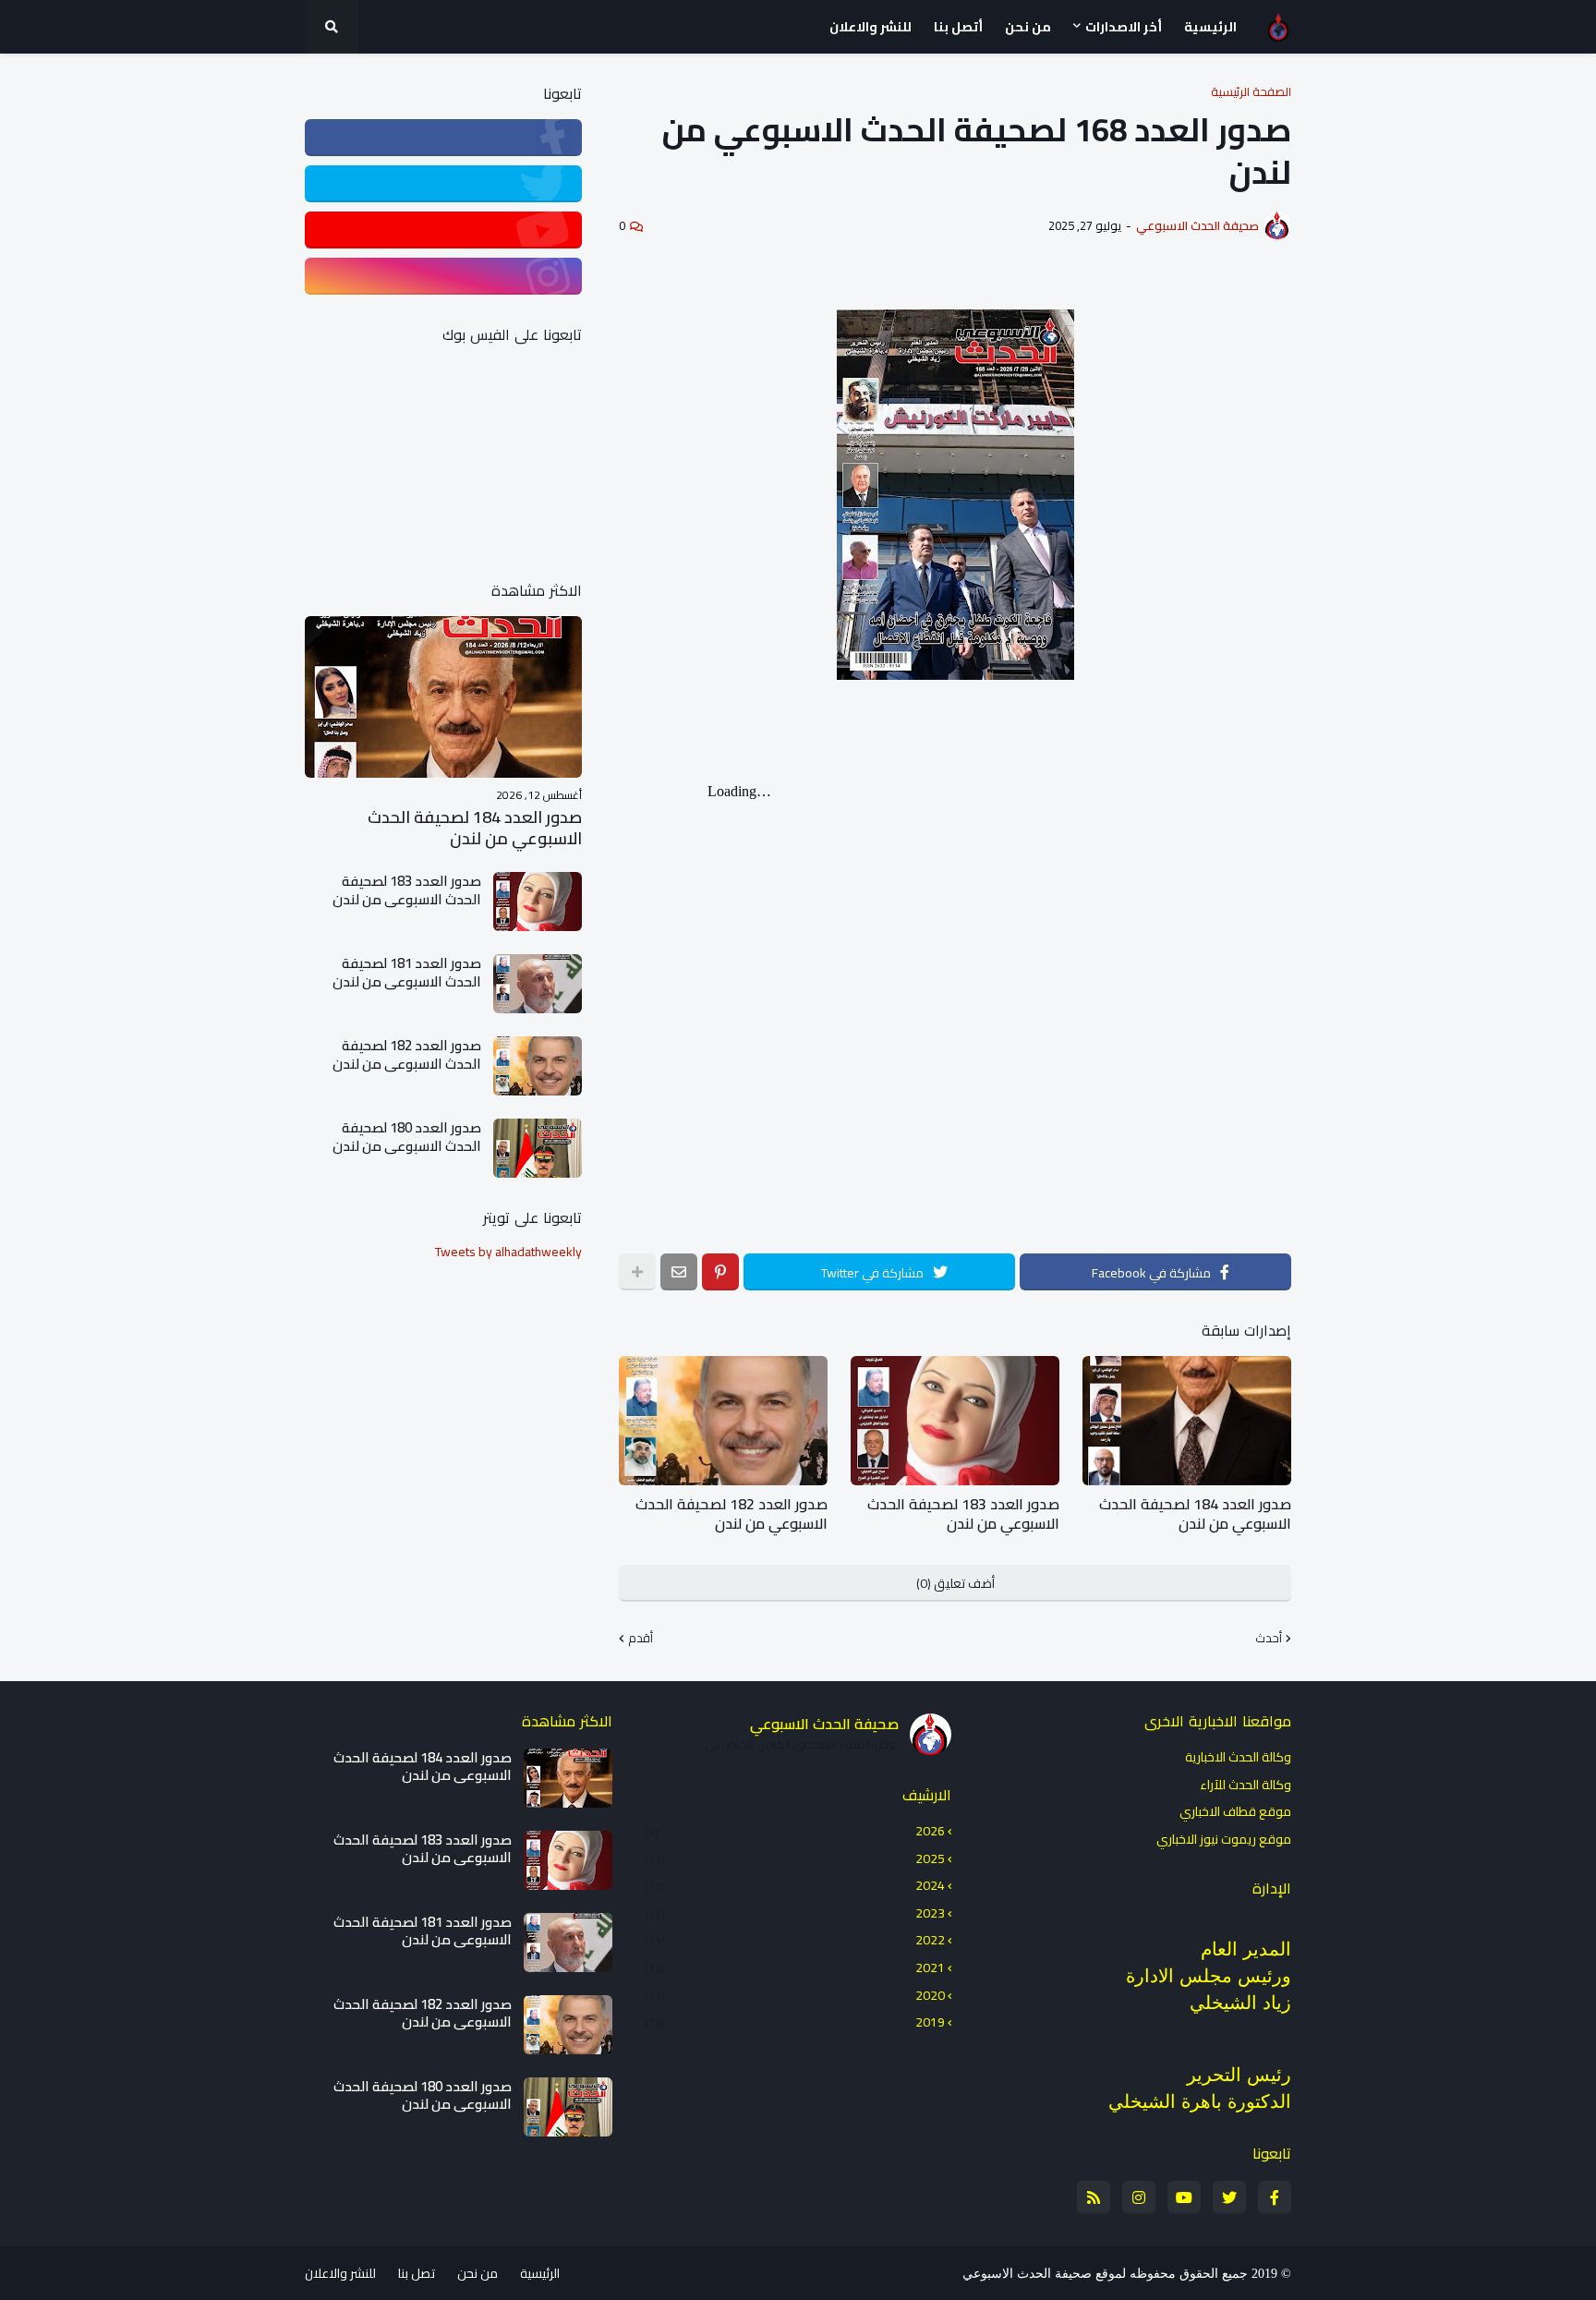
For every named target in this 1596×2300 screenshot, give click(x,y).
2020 (795, 1995)
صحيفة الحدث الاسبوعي (824, 1724)
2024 (795, 1885)
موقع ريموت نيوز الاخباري (1224, 1838)
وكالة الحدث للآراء (1245, 1785)
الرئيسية (540, 2273)
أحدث (1269, 1639)
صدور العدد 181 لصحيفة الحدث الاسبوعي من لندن (407, 972)
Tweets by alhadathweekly (508, 1252)
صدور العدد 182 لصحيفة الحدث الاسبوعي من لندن (731, 1514)
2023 (795, 1913)
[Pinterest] (720, 1272)
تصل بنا (417, 2273)
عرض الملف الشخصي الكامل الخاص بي (802, 1745)
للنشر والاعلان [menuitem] (871, 27)
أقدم (641, 1639)
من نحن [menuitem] (1028, 27)
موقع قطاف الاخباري (1235, 1811)
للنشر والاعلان (340, 2273)
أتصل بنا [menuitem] (958, 27)
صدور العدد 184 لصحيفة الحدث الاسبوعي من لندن (1195, 1514)
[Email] (679, 1272)
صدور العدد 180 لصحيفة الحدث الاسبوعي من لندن (407, 1137)
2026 (795, 1833)
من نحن (478, 2273)
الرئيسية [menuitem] (1210, 27)
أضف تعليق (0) (955, 1583)
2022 (795, 1940)
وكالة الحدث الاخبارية (1238, 1759)
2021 (795, 1967)
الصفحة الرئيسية (1251, 92)
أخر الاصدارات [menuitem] (1124, 27)
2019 (795, 2021)
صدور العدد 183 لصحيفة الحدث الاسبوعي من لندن (963, 1514)
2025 (795, 1858)
